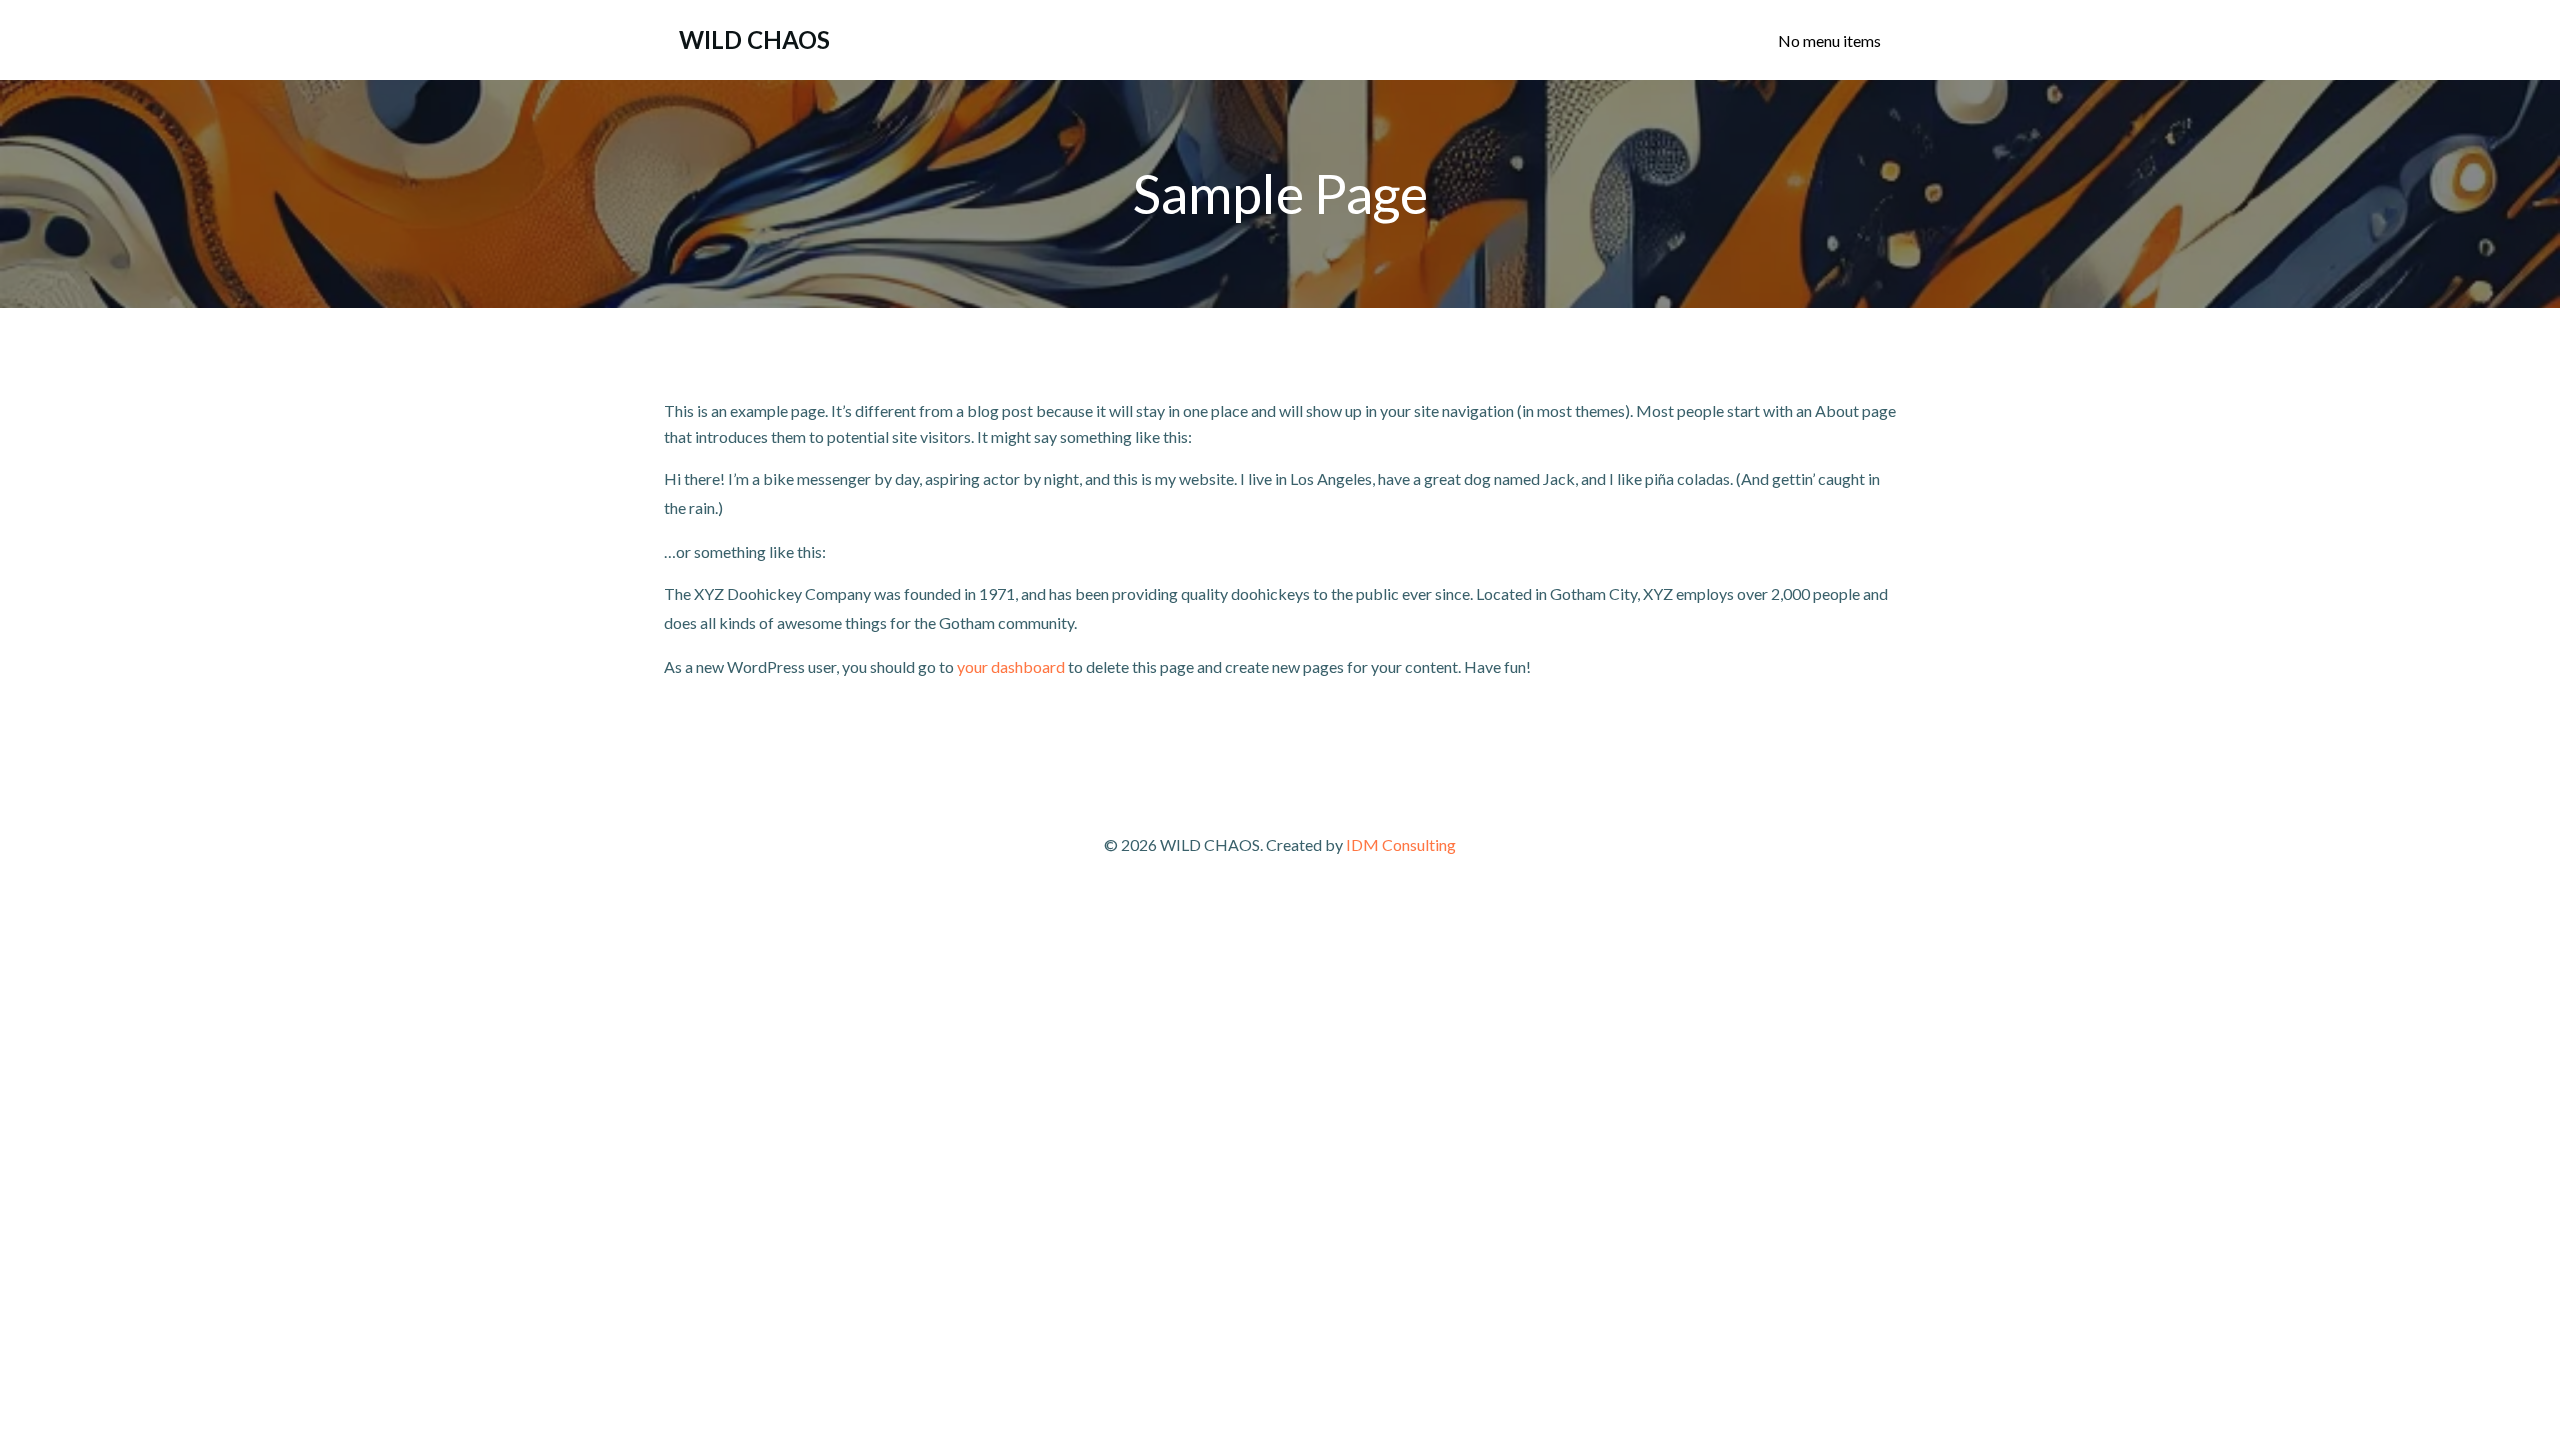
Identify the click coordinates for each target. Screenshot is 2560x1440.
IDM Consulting (1401, 844)
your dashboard (1011, 666)
